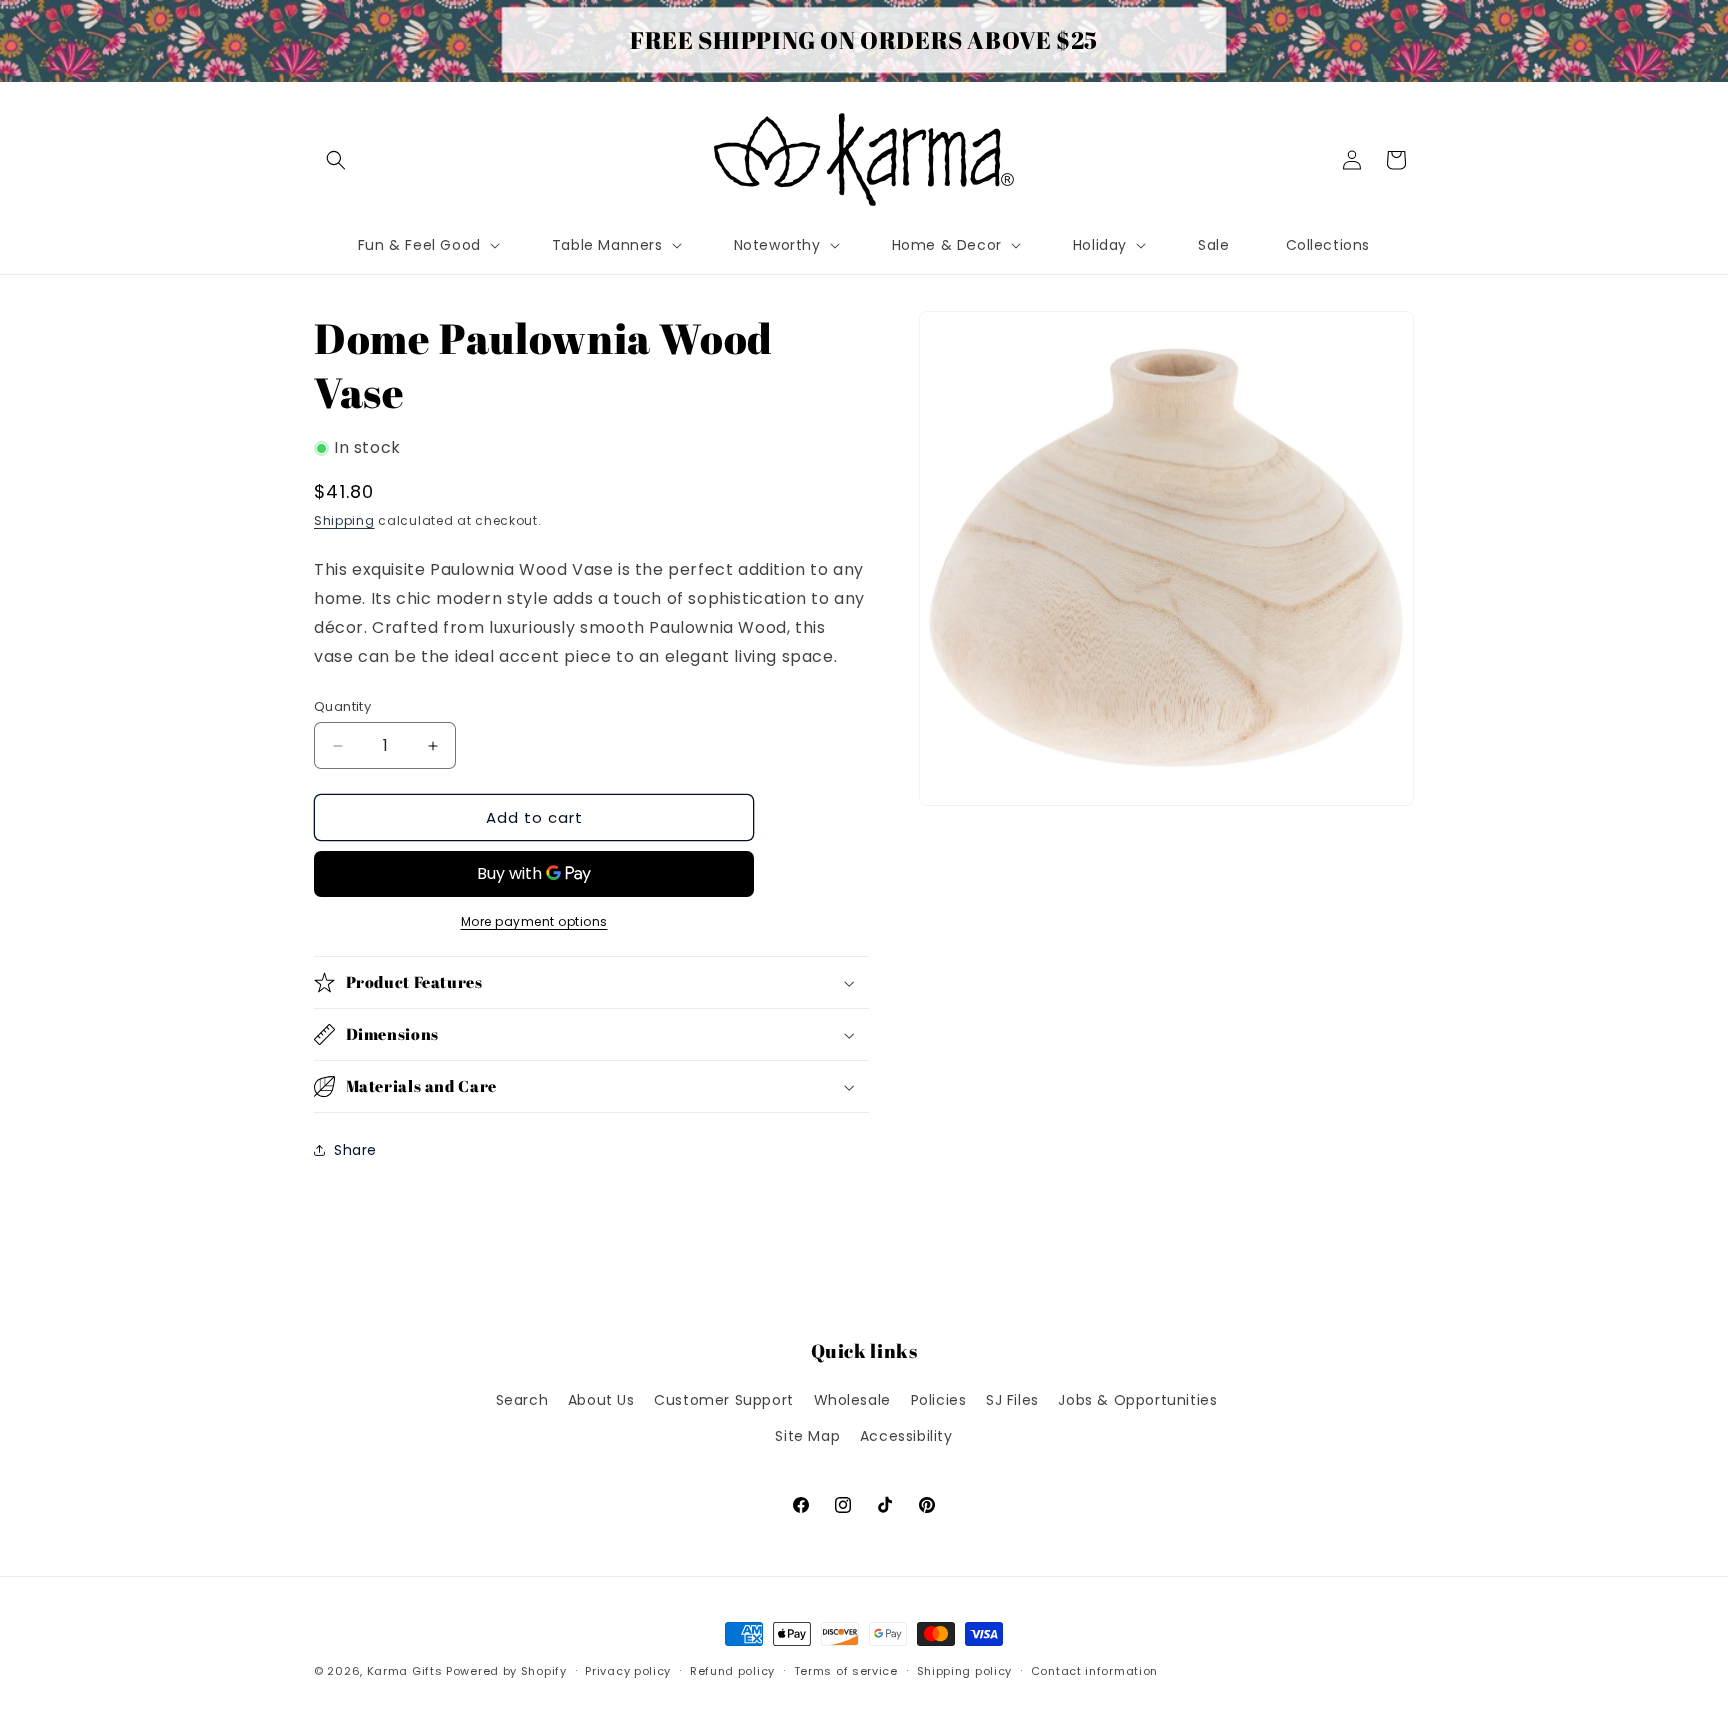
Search (522, 1400)
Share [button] (355, 1150)
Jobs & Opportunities (1137, 1400)
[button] (336, 160)
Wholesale (852, 1400)
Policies (939, 1400)
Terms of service (846, 1671)
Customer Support (724, 1400)
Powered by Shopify (506, 1671)
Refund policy (732, 1671)
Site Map (807, 1436)
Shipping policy (965, 1671)
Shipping (344, 520)
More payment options (534, 921)
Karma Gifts (405, 1671)
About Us (601, 1400)
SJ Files (1012, 1400)
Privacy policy (628, 1671)
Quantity (342, 706)
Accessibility (906, 1436)
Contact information (1094, 1671)
